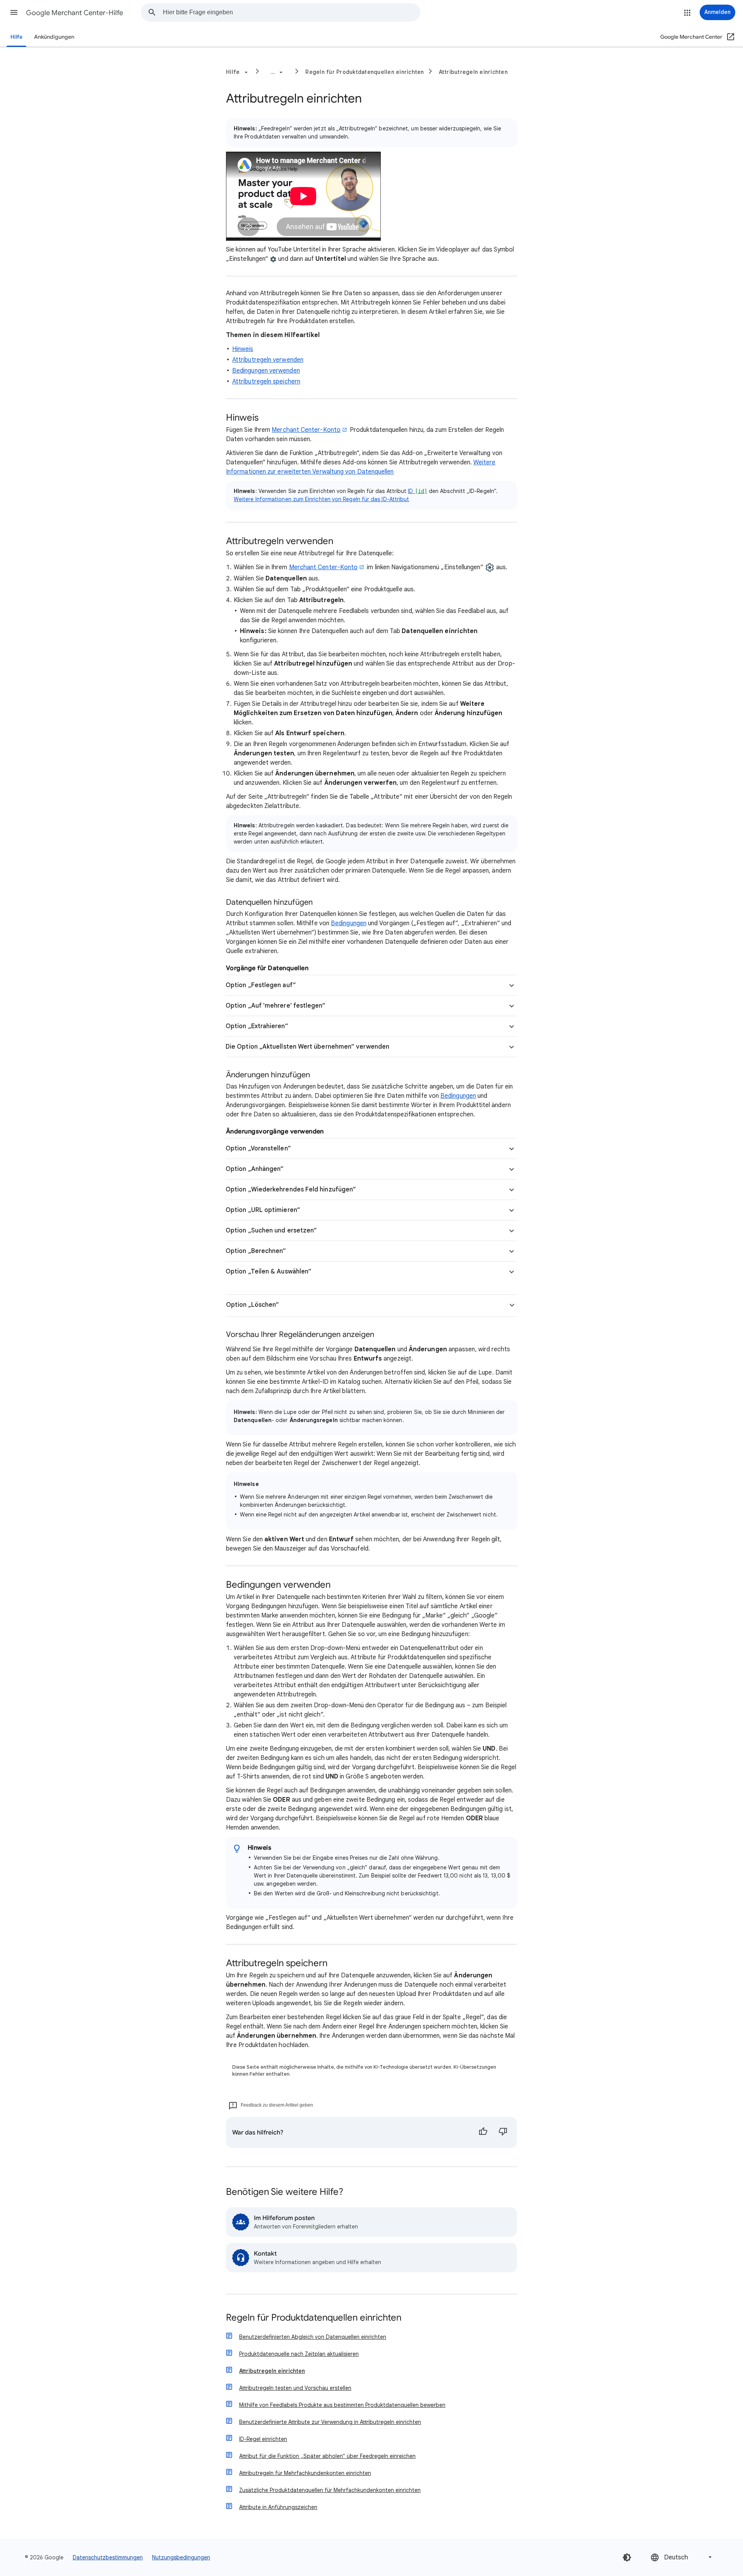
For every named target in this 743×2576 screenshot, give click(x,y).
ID (418, 491)
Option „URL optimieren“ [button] (263, 1210)
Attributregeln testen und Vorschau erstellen (295, 2388)
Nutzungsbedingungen (181, 2557)
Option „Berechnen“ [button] (256, 1251)
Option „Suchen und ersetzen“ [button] (271, 1231)
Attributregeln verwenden (268, 360)
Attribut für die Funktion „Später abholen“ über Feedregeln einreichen (327, 2456)
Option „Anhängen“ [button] (255, 1169)
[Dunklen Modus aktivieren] (627, 2557)
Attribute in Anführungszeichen (278, 2507)
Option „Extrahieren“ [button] (257, 1026)
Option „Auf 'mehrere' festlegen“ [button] (276, 1006)
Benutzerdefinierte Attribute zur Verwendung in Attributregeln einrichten (330, 2422)
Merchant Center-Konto (306, 430)
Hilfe (16, 37)
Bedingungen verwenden (266, 371)
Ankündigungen (54, 37)
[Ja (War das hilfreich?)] (483, 2133)
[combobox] (291, 12)
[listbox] (682, 2557)
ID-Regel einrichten (263, 2439)
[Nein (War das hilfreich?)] (503, 2133)
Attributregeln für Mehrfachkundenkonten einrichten (305, 2473)
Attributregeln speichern (266, 382)
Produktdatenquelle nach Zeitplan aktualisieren (299, 2354)
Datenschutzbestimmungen (108, 2557)
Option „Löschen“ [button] (253, 1305)
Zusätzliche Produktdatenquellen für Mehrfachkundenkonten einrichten (330, 2490)
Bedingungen (349, 923)
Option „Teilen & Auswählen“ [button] (269, 1272)
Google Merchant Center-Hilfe (74, 13)
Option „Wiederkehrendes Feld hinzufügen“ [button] (291, 1190)
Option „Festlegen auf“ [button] (261, 985)
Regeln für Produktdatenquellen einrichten (365, 72)
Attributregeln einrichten (473, 72)
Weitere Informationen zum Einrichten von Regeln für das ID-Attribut (321, 499)
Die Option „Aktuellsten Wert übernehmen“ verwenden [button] (307, 1047)
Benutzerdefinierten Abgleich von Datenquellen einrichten (313, 2337)
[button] (14, 12)
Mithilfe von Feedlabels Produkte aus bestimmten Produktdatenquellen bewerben (342, 2405)
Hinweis (243, 349)
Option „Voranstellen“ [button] (258, 1149)
